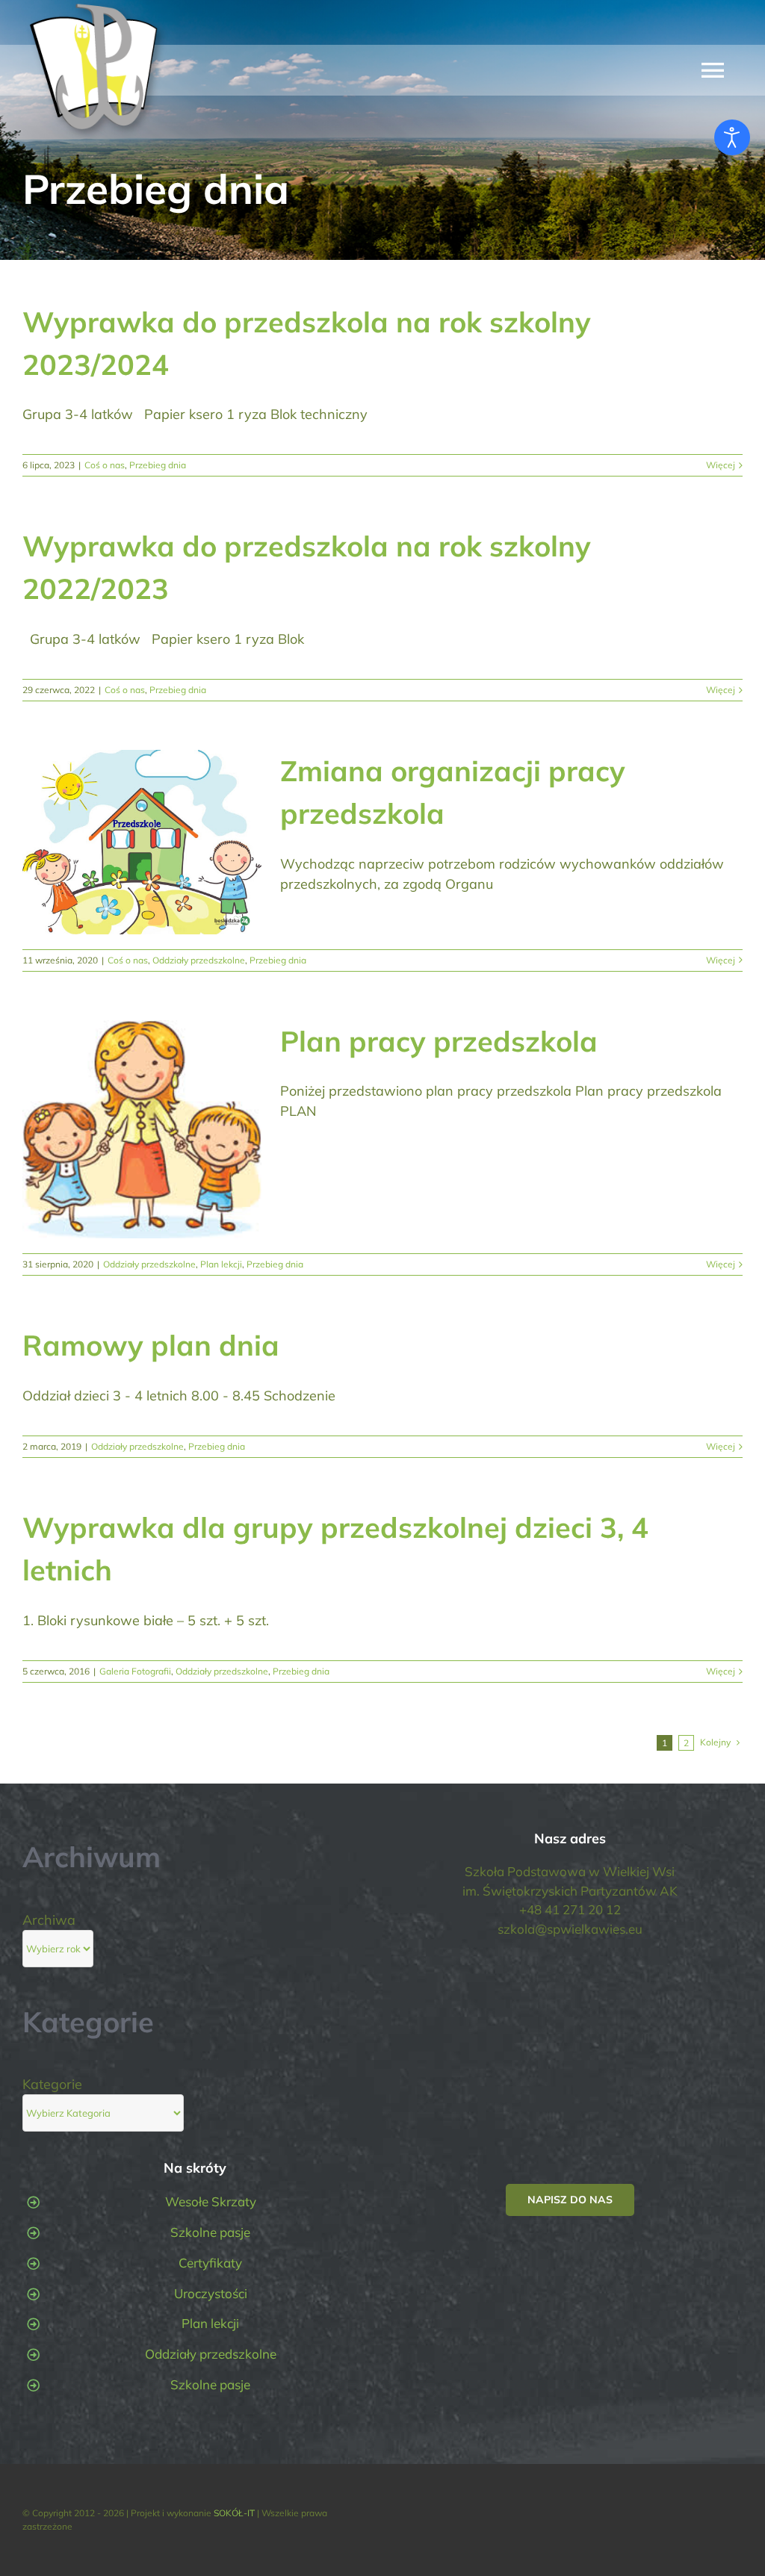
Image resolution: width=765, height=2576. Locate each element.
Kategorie (52, 2084)
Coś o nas (105, 465)
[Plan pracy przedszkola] (142, 1130)
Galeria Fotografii (135, 1671)
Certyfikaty (210, 2263)
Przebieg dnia (158, 465)
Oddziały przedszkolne (199, 960)
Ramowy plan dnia (151, 1345)
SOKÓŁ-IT (234, 2513)
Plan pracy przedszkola (439, 1041)
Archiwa (49, 1920)
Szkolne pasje (210, 2232)
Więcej (721, 465)
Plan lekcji (221, 1264)
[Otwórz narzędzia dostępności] (732, 137)
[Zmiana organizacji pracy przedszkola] (142, 842)
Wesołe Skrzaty (211, 2201)
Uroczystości (211, 2293)
